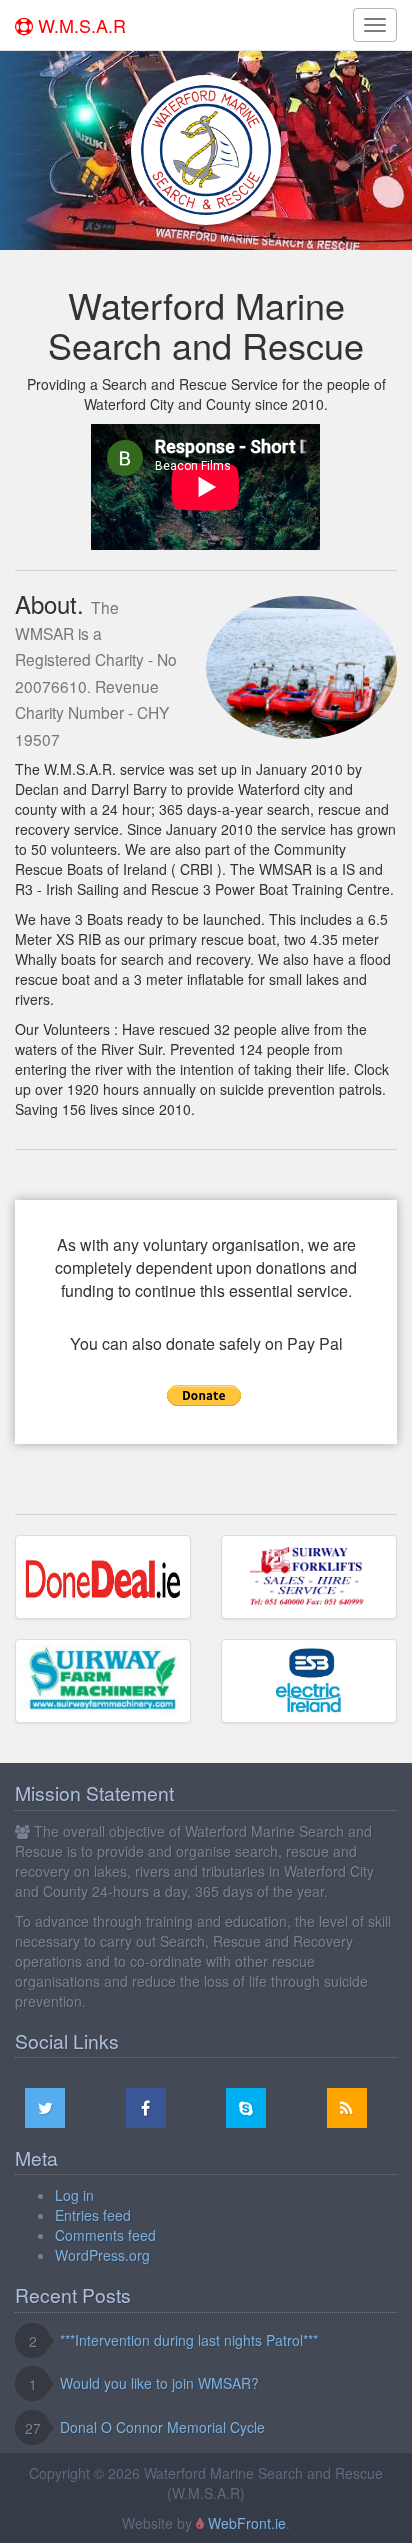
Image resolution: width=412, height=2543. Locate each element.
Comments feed (105, 2235)
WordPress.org (102, 2255)
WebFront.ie (247, 2523)
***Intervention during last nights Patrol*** (189, 2340)
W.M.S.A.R (79, 25)
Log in (74, 2195)
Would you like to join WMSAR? (159, 2383)
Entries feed (93, 2215)
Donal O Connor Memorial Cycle (162, 2427)
